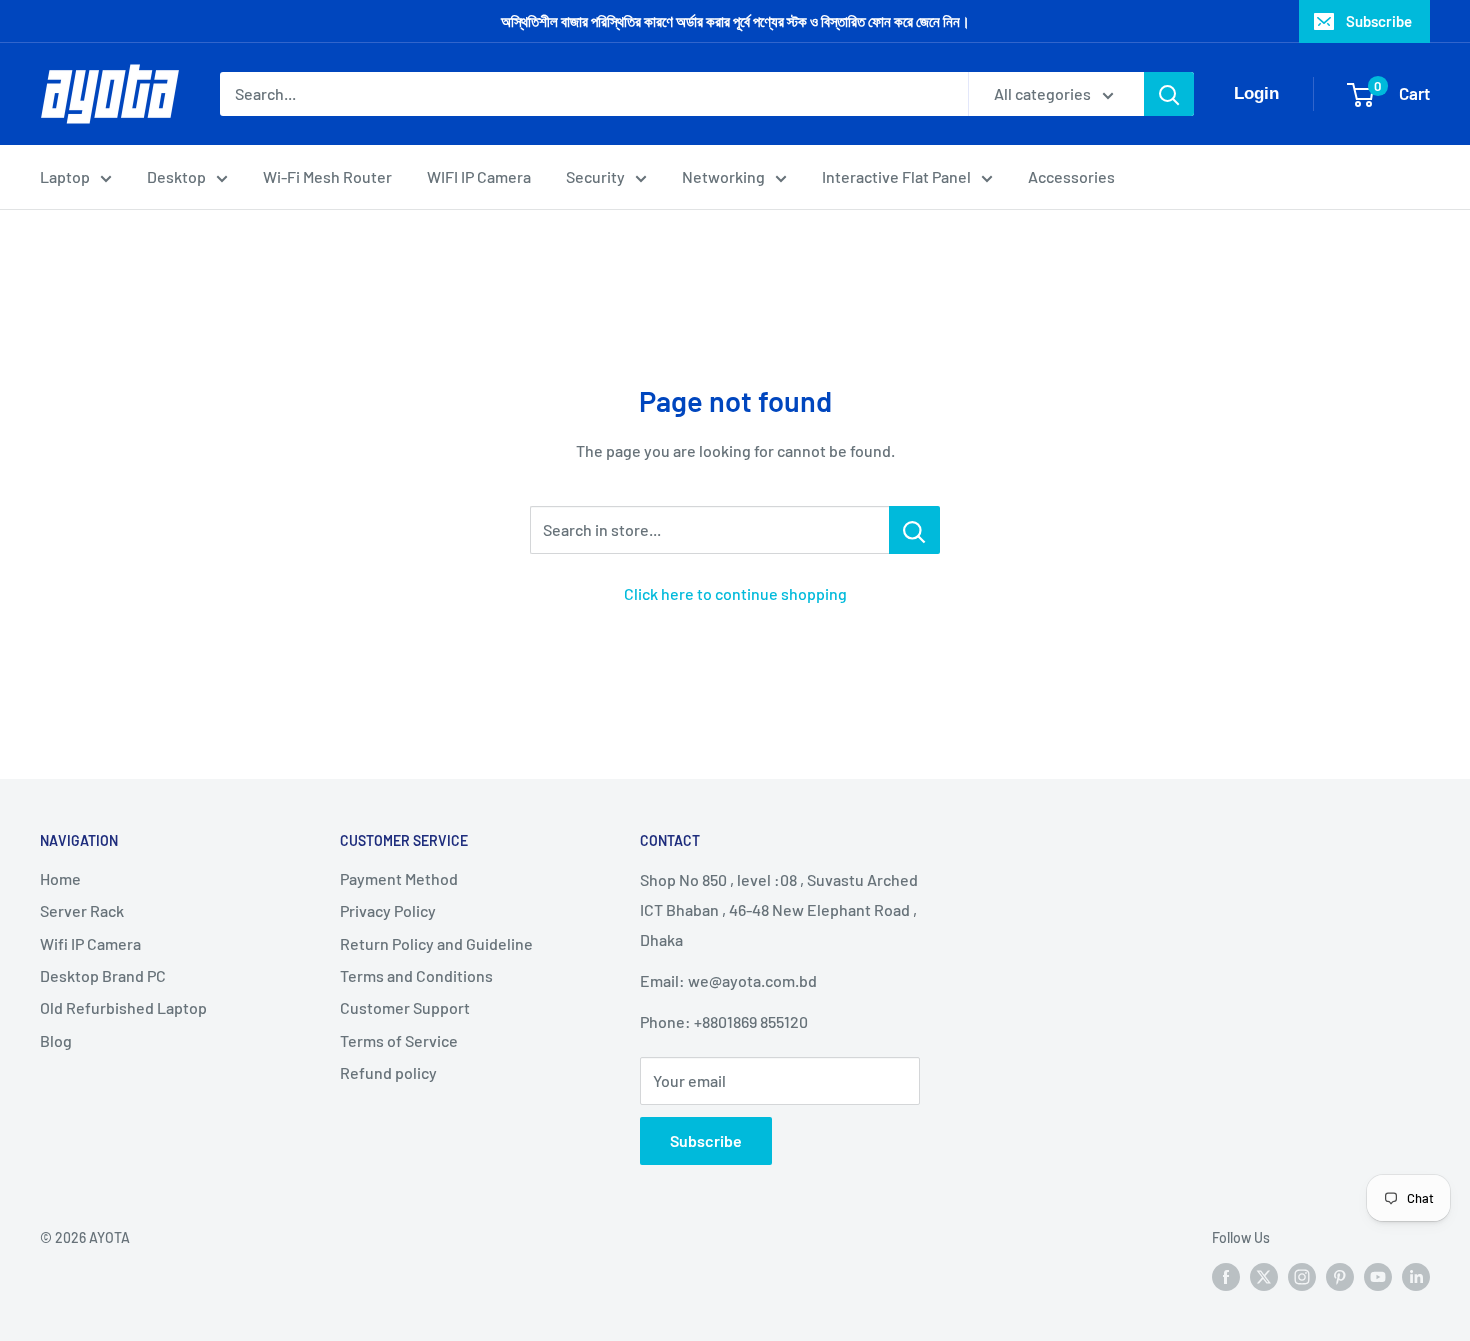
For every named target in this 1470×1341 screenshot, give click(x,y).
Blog (56, 1040)
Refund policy (388, 1072)
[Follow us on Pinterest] (1340, 1276)
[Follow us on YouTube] (1378, 1276)
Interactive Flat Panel (896, 176)
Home (60, 878)
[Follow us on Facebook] (1226, 1276)
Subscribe (1379, 21)
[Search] (1169, 94)
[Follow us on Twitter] (1264, 1276)
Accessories (1071, 176)
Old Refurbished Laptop (123, 1007)
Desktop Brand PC (103, 975)
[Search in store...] (914, 530)
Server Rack (82, 910)
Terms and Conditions (416, 975)
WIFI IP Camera (479, 176)
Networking (723, 176)
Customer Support (405, 1007)
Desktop (176, 176)
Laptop (65, 176)
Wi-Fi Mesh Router (327, 176)
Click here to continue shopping (735, 593)
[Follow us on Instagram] (1302, 1276)
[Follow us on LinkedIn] (1416, 1276)
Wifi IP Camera (90, 943)
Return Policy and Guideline (436, 943)
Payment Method (399, 878)
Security (595, 176)
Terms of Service (399, 1040)
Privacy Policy (388, 910)
